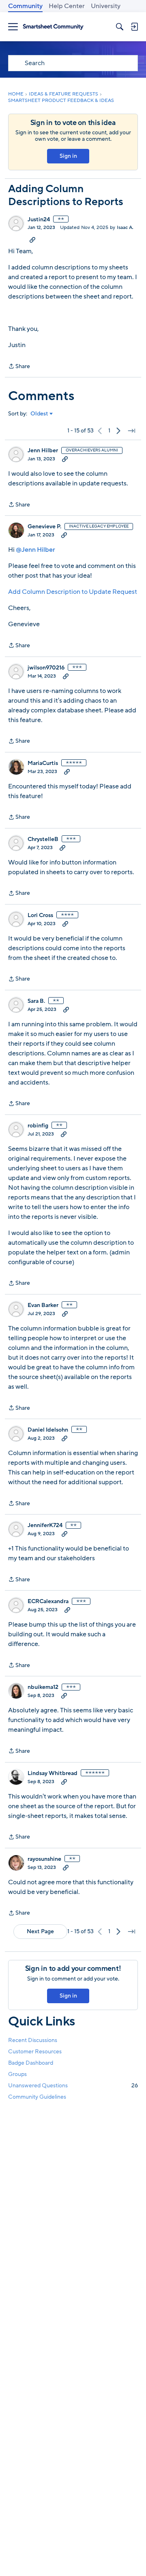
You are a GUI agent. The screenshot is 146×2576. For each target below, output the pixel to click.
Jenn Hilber (43, 451)
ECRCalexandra (48, 1602)
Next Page (40, 1931)
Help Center (67, 6)
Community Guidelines (37, 2097)
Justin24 (39, 220)
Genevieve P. (44, 527)
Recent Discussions (33, 2040)
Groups (17, 2074)
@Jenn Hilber (35, 550)
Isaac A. (125, 227)
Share (19, 367)
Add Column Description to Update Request (73, 592)
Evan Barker (43, 1305)
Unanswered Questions (73, 2086)
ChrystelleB (43, 839)
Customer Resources (35, 2052)
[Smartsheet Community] (53, 27)
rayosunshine (44, 1859)
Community (25, 6)
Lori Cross (40, 915)
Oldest (39, 414)
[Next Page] (118, 431)
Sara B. (36, 1001)
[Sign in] (134, 27)
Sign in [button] (68, 156)
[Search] (120, 27)
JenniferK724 (45, 1525)
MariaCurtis (43, 763)
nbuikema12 (43, 1687)
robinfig (38, 1126)
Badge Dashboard (31, 2063)
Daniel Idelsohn (48, 1430)
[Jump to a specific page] (131, 431)
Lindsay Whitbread (53, 1773)
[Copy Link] (32, 239)
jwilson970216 (46, 668)
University (106, 6)
